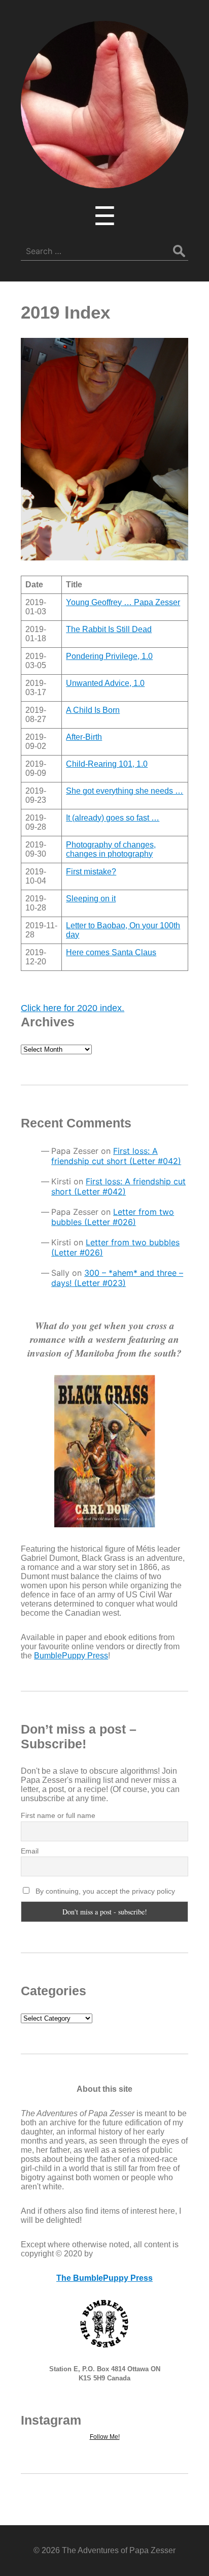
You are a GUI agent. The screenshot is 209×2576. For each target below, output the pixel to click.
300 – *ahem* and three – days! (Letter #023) (117, 1278)
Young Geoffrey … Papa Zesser (123, 602)
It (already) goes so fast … (113, 818)
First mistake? (91, 872)
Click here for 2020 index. (73, 1008)
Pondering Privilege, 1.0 (109, 656)
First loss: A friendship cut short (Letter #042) (116, 1156)
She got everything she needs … (125, 791)
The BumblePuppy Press (104, 2278)
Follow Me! (105, 2437)
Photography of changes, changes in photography (111, 849)
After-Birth (84, 737)
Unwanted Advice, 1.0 (105, 683)
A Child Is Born (93, 710)
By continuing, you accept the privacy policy (104, 1891)
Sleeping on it (91, 899)
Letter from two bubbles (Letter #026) (113, 1217)
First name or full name (58, 1815)
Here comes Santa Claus (111, 952)
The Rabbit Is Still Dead (109, 629)
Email (30, 1851)
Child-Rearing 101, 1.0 (107, 764)
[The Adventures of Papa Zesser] (104, 181)
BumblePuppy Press (71, 1656)
